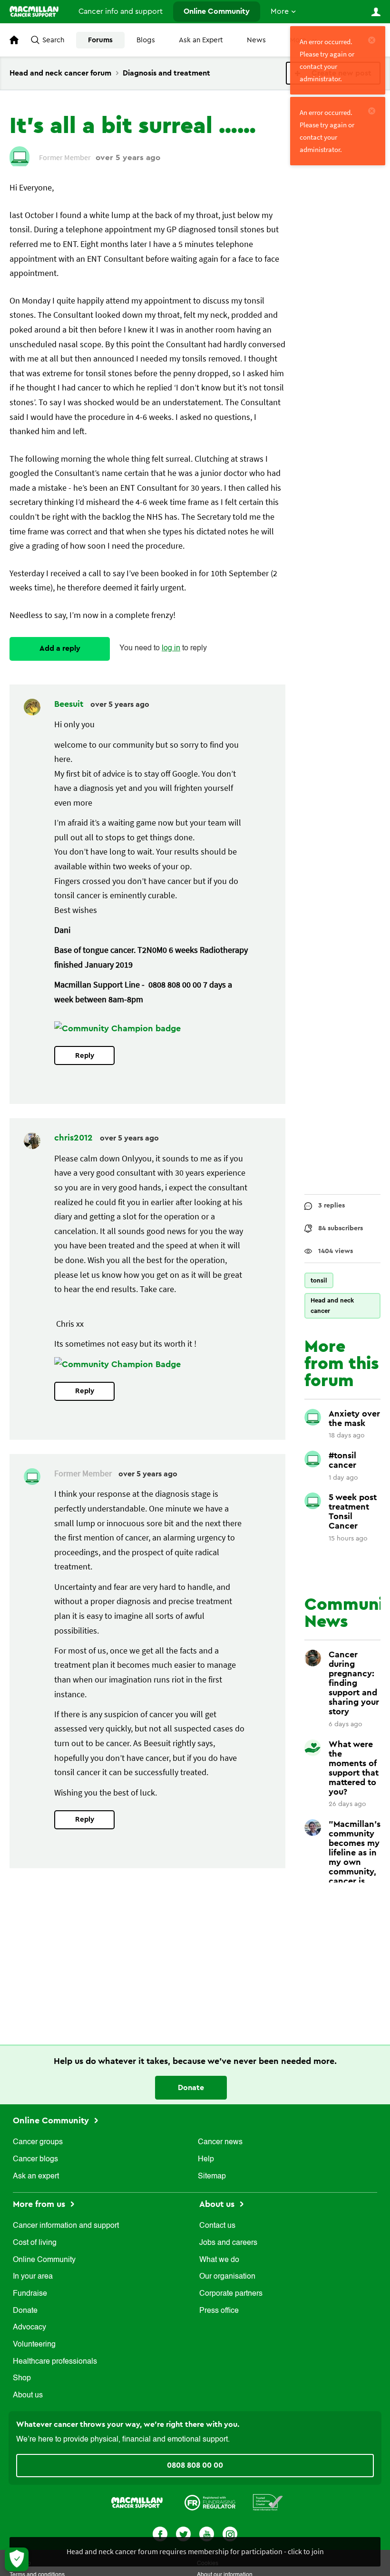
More (280, 11)
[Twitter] (183, 2533)
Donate (191, 2088)
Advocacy (29, 2328)
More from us (40, 2204)
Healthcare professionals (55, 2362)
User (376, 12)
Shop (22, 2378)
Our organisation (227, 2277)
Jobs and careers (228, 2243)
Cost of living (35, 2243)
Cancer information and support (66, 2226)
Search (53, 40)
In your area (33, 2277)
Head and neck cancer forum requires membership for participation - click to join (195, 2551)
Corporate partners (231, 2294)
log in (171, 648)
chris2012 (75, 1138)
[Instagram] (230, 2533)
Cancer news (220, 2142)
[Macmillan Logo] (137, 2502)
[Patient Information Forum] (268, 2502)
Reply (85, 1056)
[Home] (34, 11)
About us (28, 2395)
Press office (219, 2311)
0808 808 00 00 (195, 2465)
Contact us (217, 2226)
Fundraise (30, 2294)
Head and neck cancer (332, 1306)
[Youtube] (207, 2533)
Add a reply (60, 648)
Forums (100, 40)
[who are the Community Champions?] (117, 1364)
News (256, 40)
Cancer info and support (121, 11)
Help (206, 2159)
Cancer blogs (35, 2159)
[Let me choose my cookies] (17, 2559)
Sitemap (212, 2177)
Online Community (217, 11)
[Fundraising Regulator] (210, 2502)
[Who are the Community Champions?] (117, 1028)
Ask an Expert (201, 40)
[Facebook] (160, 2533)
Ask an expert (36, 2177)
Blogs (146, 40)
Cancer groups (38, 2142)
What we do (219, 2260)
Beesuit (70, 704)
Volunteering (34, 2345)
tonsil (319, 1280)
